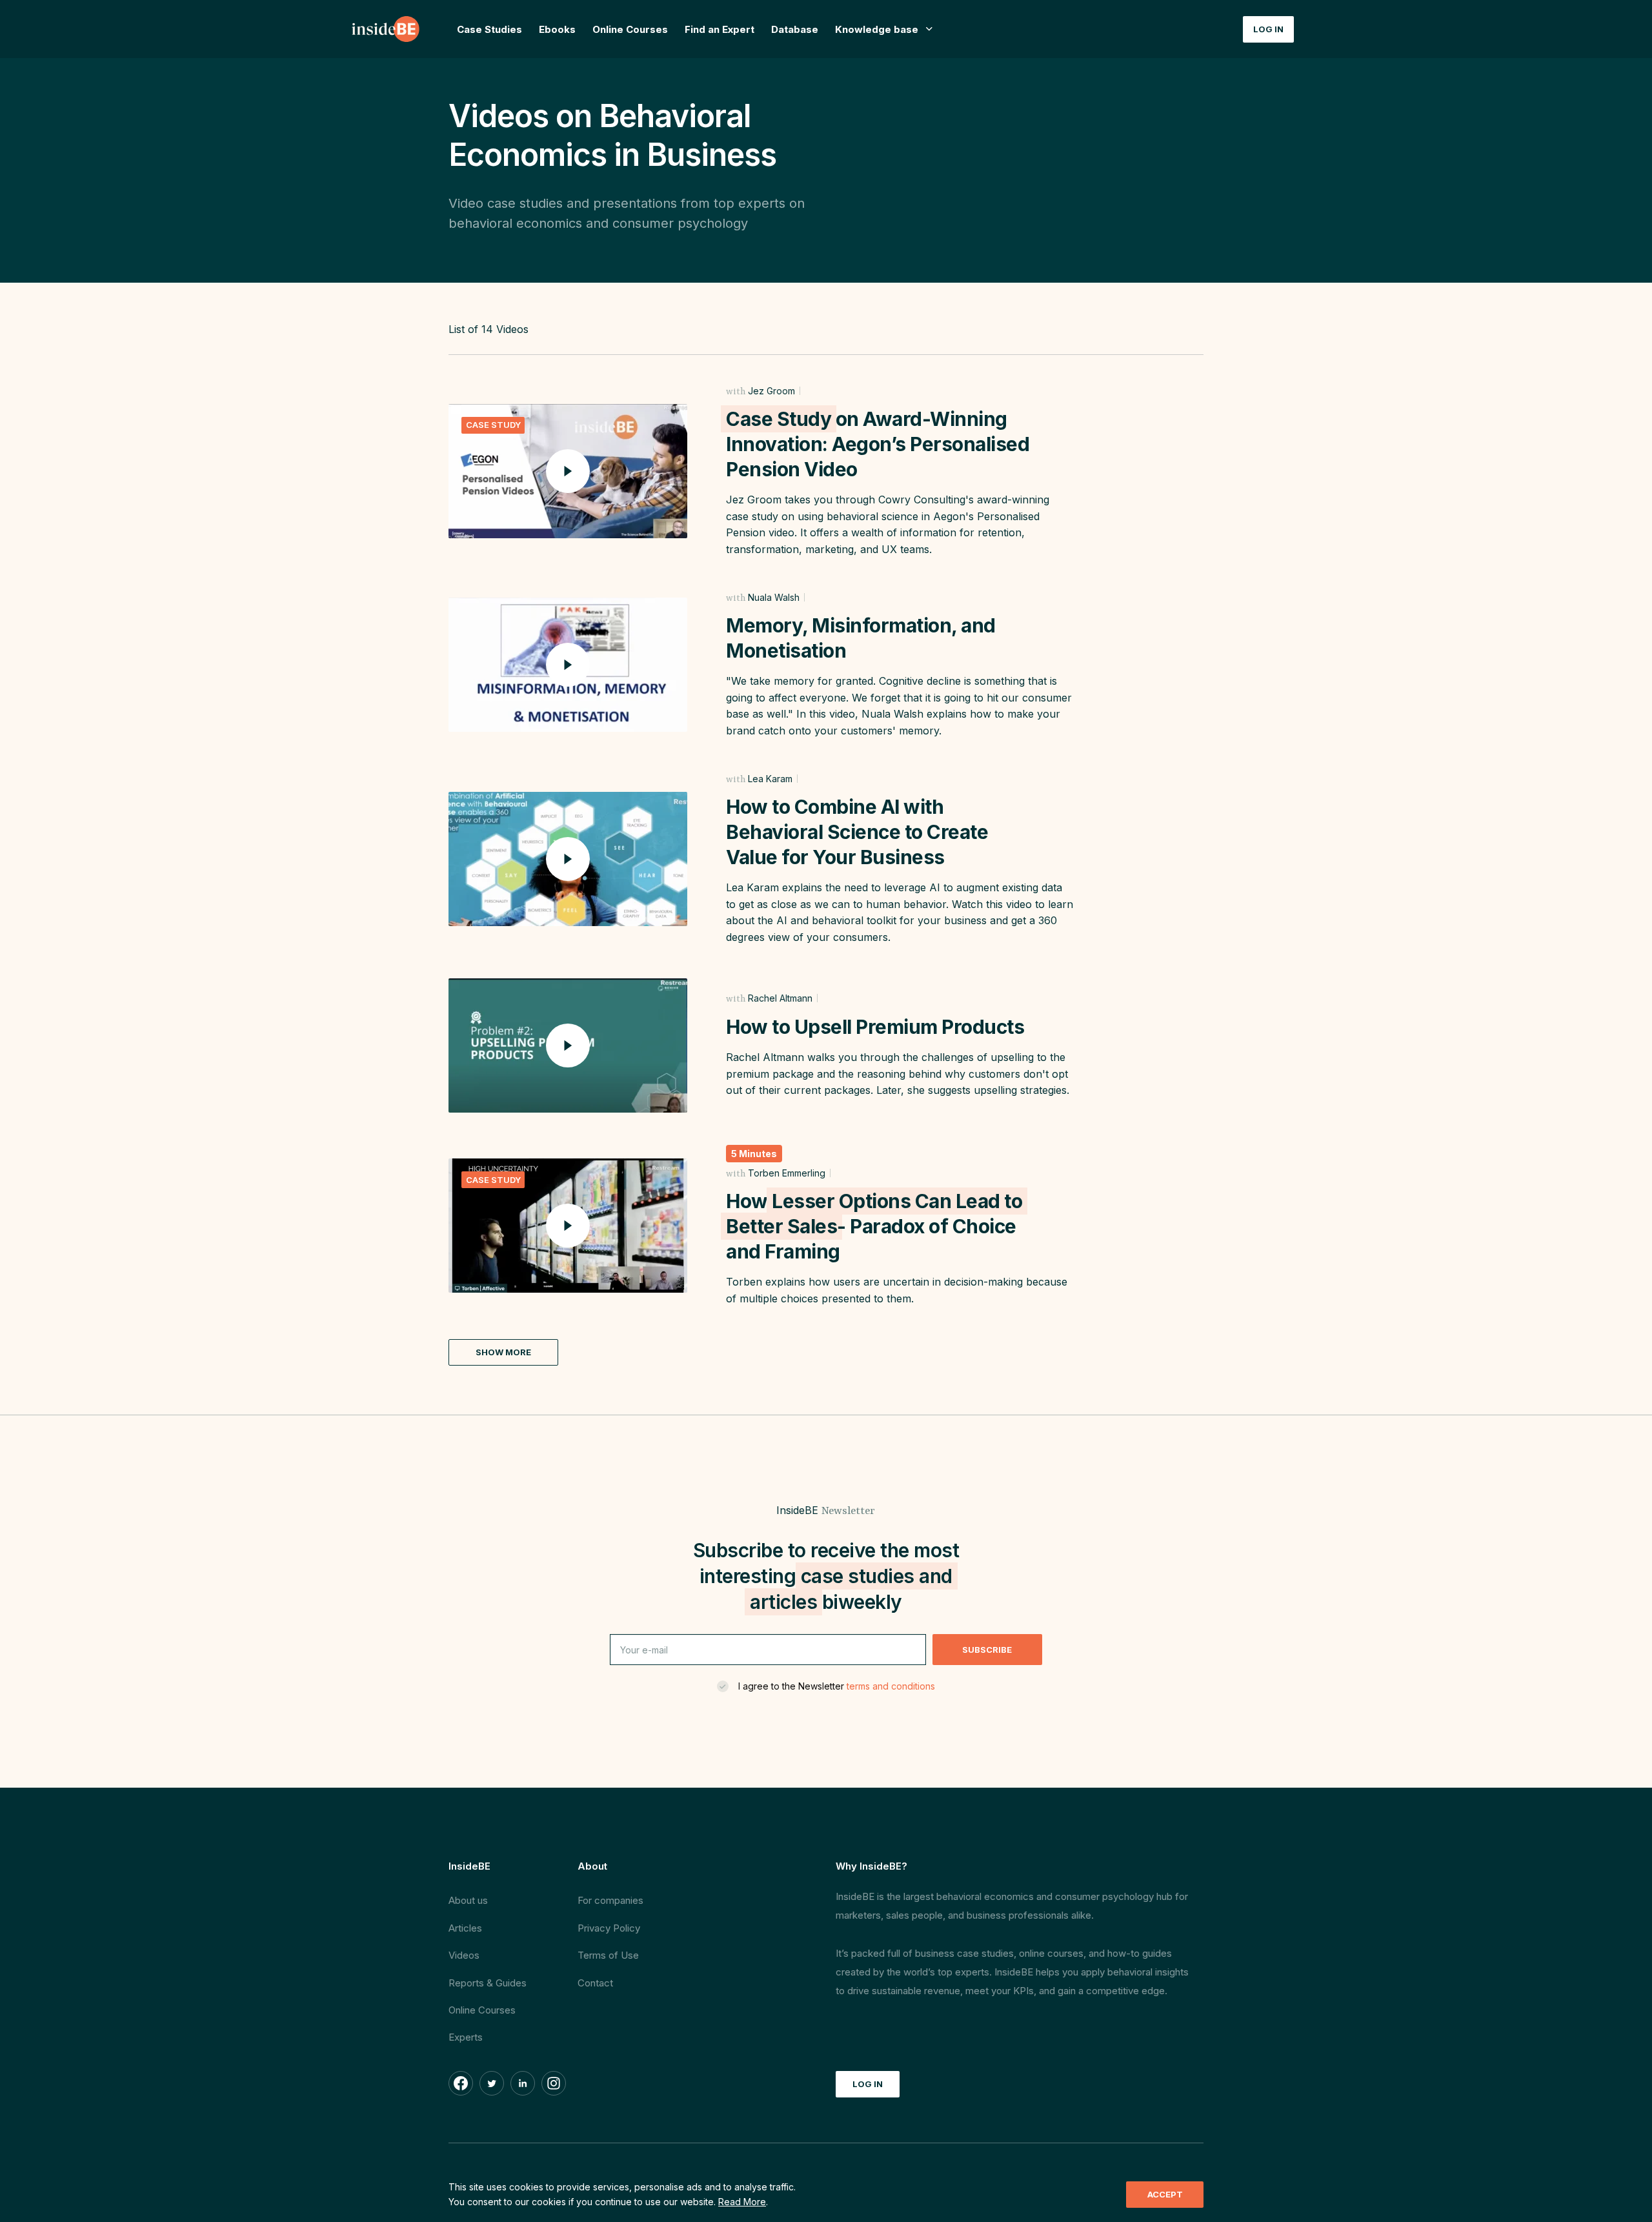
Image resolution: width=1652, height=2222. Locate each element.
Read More (742, 2202)
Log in (1268, 29)
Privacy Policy (609, 1928)
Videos (464, 1955)
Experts (466, 2037)
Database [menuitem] (795, 29)
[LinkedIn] (523, 2083)
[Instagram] (554, 2083)
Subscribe (987, 1650)
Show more (503, 1352)
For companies (610, 1900)
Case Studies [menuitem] (489, 29)
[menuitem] (884, 29)
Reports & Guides (488, 1983)
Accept (1165, 2194)
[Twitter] (492, 2083)
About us (468, 1900)
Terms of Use (608, 1955)
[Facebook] (461, 2083)
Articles (465, 1928)
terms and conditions (891, 1686)
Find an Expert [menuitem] (720, 29)
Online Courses (482, 2010)
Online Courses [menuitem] (630, 29)
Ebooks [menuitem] (557, 29)
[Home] (387, 29)
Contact (595, 1983)
